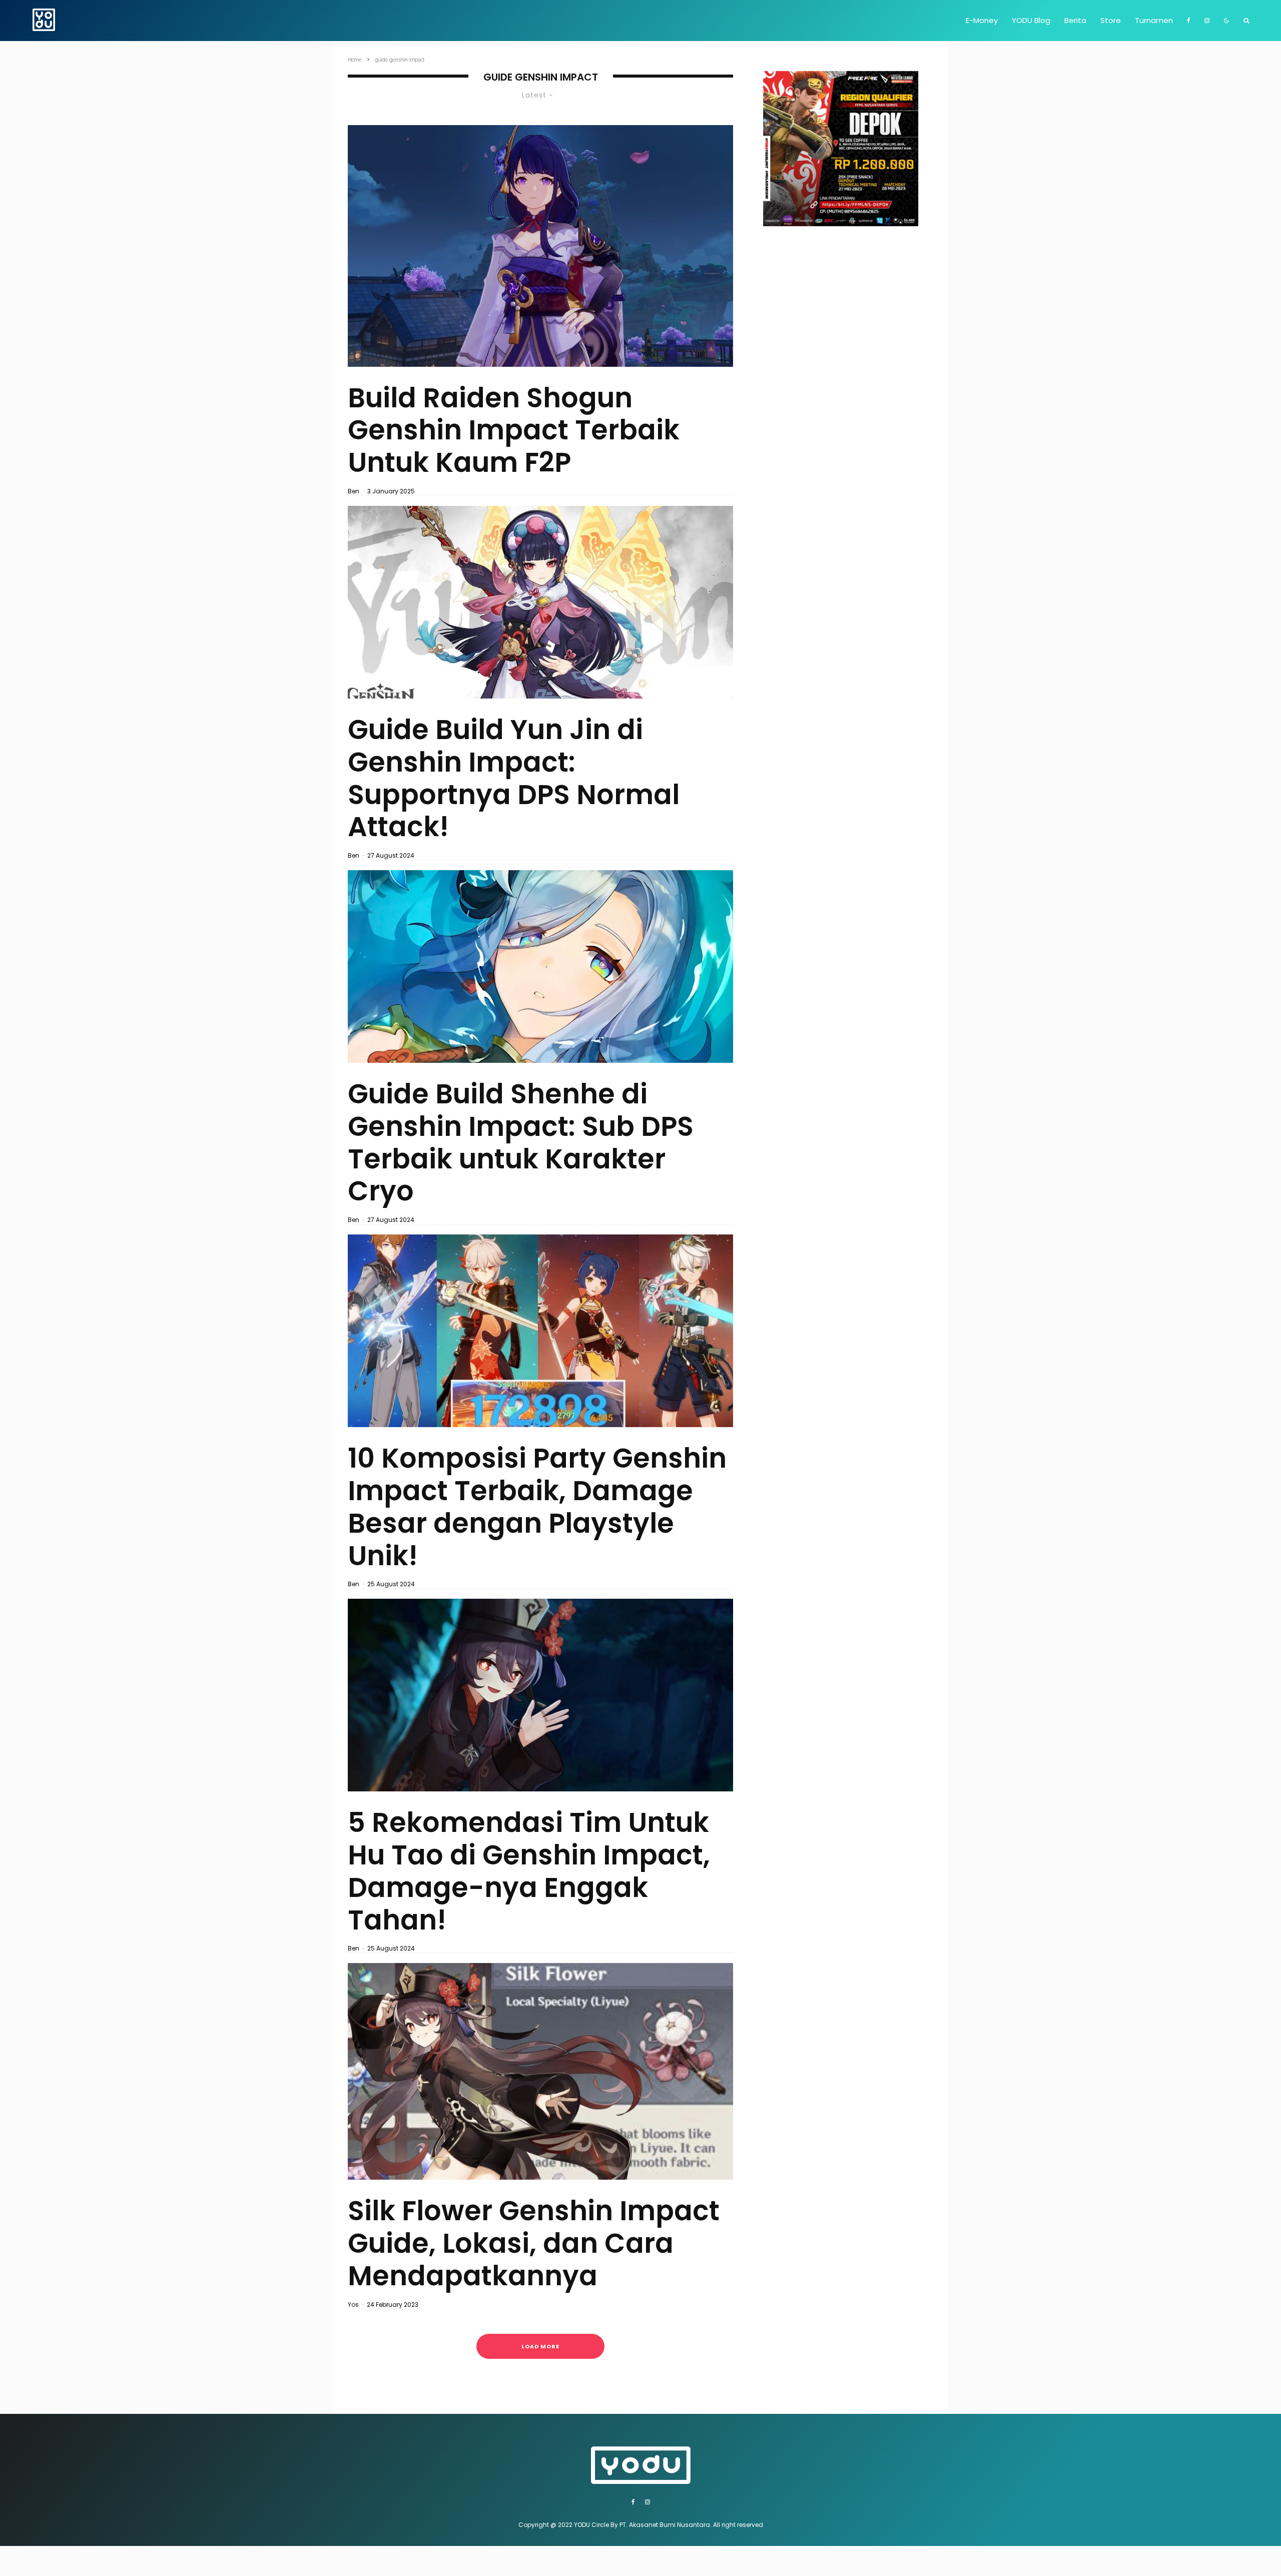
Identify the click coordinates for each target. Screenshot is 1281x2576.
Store (1111, 20)
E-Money (982, 20)
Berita (1075, 20)
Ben (354, 491)
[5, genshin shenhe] (540, 967)
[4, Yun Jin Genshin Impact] (540, 602)
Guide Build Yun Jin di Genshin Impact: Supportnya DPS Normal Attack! (514, 778)
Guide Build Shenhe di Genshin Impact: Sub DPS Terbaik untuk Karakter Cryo (521, 1143)
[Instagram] (1207, 21)
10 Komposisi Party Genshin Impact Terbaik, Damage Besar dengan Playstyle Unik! (537, 1507)
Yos (353, 2305)
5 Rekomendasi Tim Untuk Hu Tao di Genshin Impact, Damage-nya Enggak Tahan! (529, 1871)
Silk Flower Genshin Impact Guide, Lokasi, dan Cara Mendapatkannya (534, 2243)
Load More (540, 2346)
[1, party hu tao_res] (540, 1695)
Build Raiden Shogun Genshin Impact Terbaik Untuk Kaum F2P (514, 430)
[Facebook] (1189, 21)
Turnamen (1154, 20)
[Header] (540, 246)
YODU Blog (1031, 20)
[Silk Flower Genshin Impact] (540, 2071)
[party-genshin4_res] (540, 1331)
